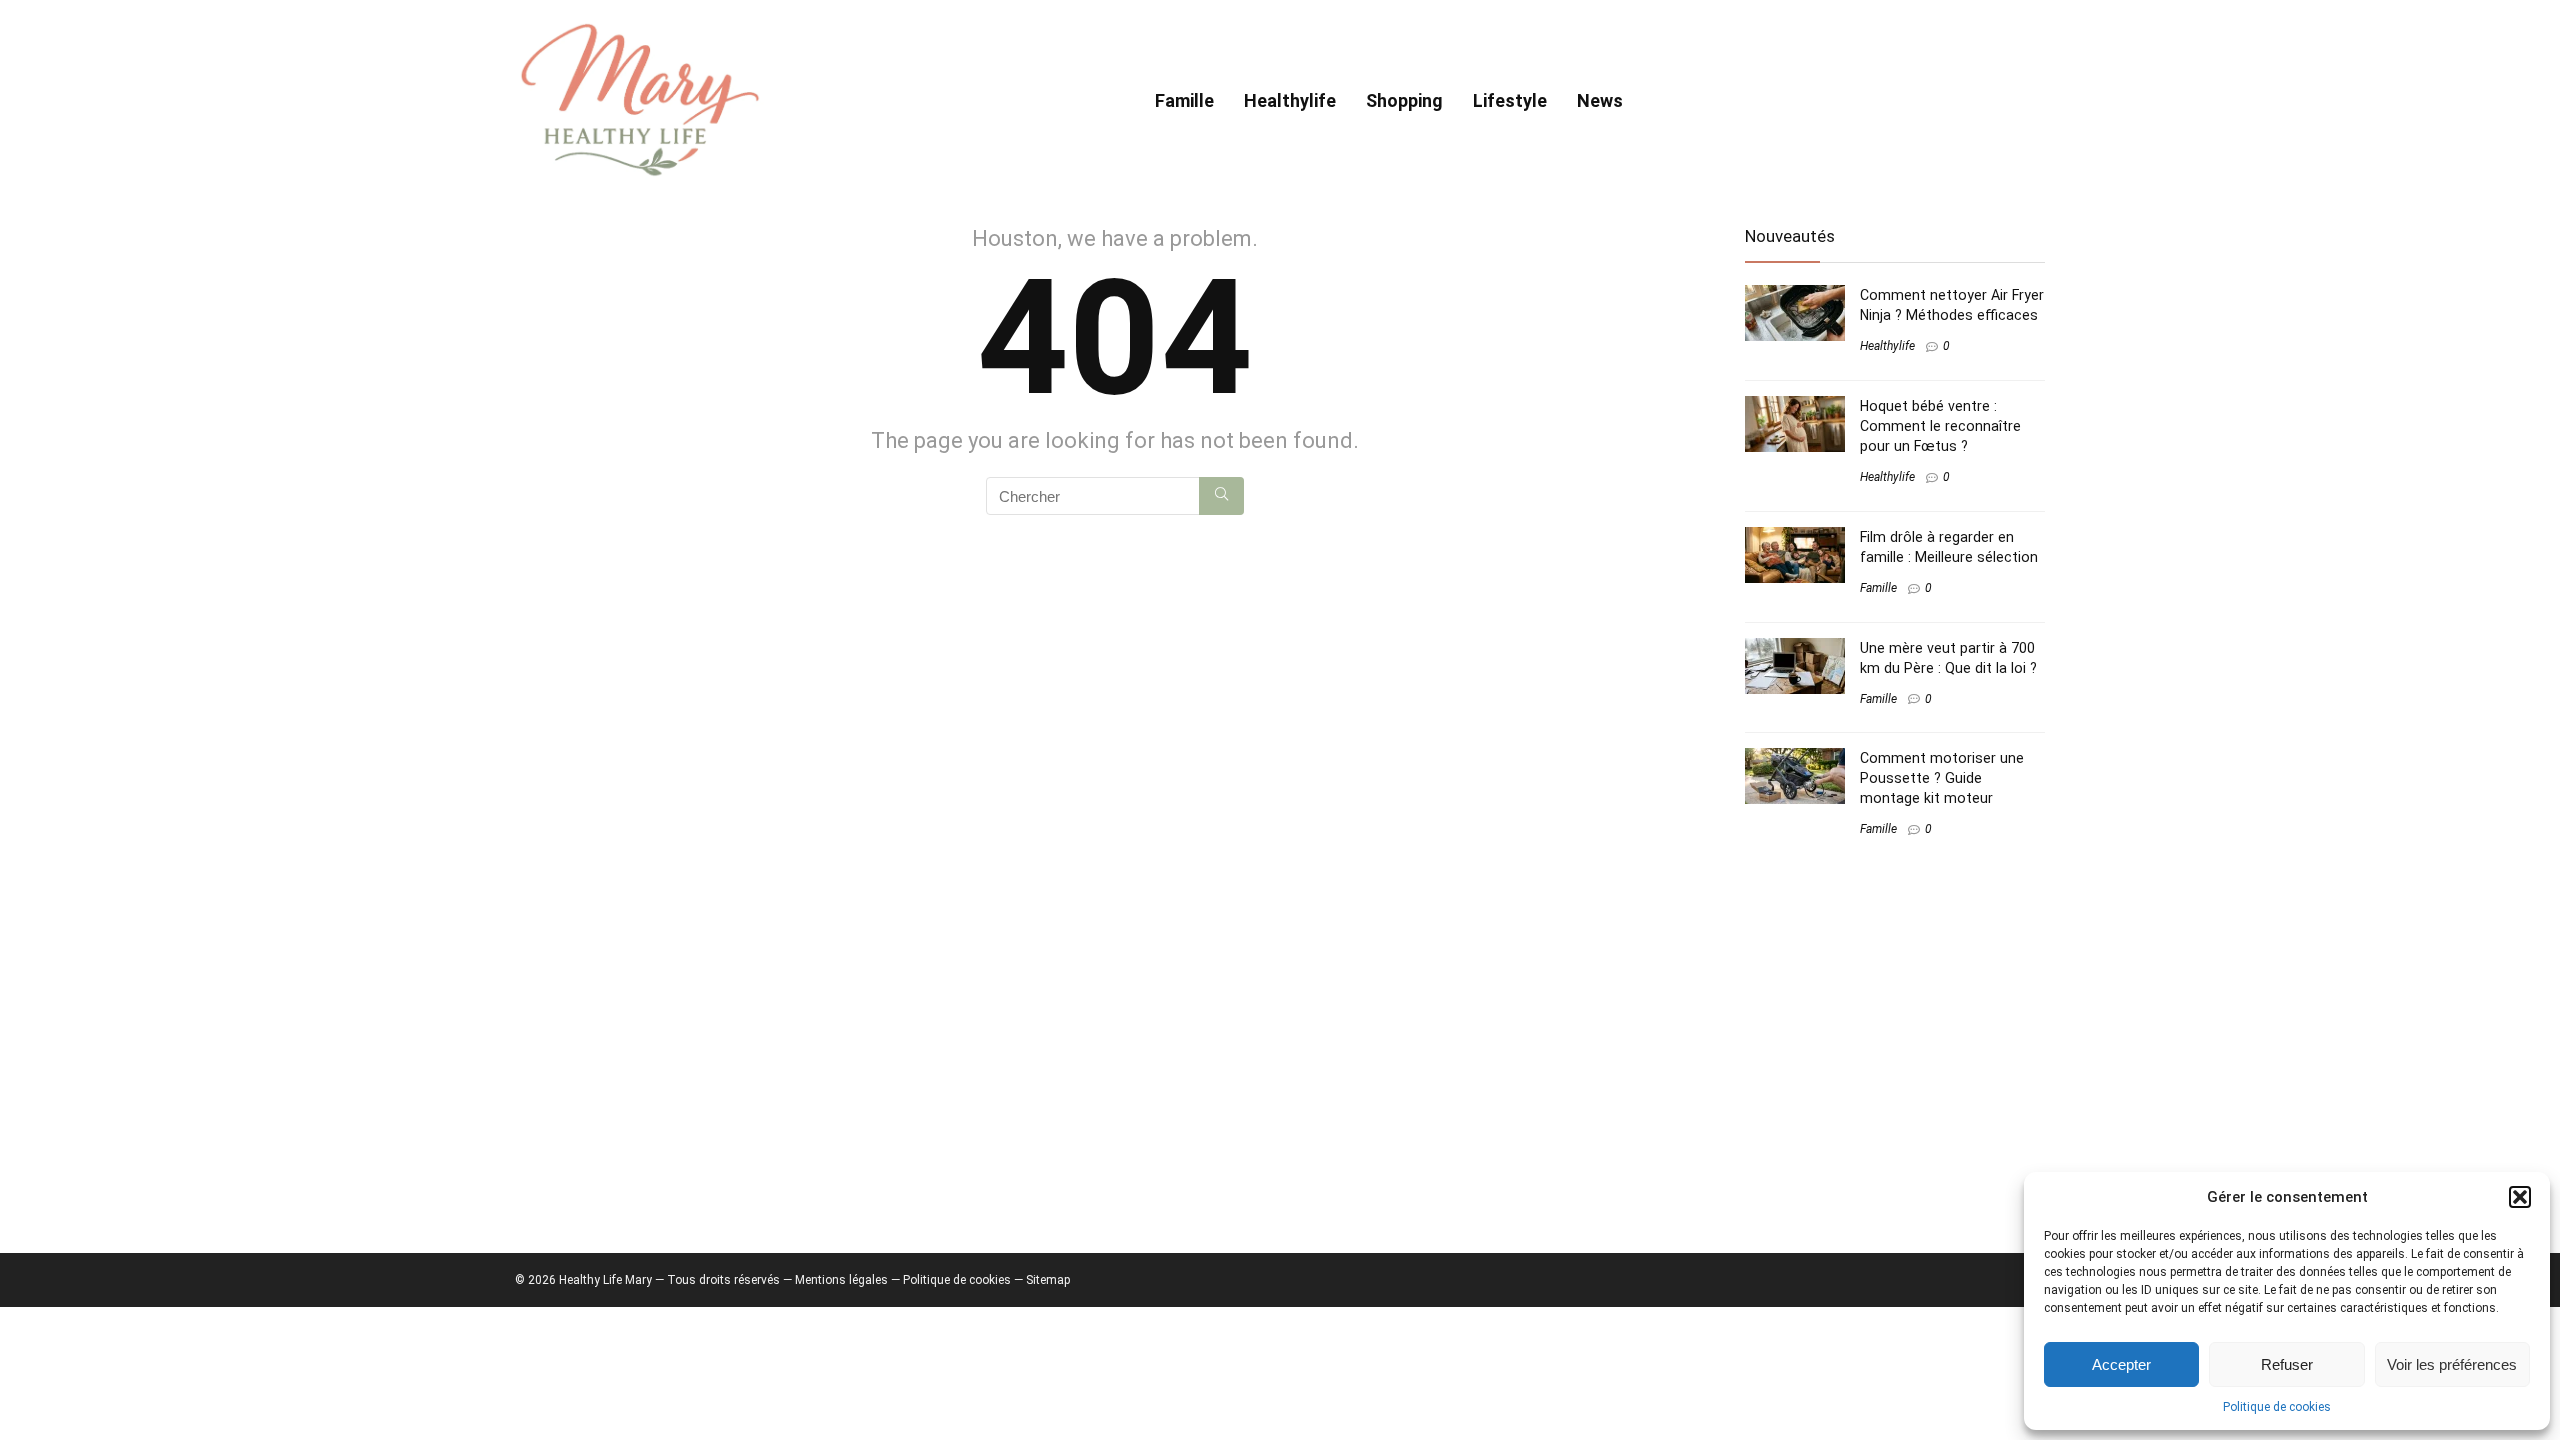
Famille (1184, 100)
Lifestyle (1510, 100)
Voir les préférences (2452, 1364)
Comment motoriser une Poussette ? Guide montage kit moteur (1942, 778)
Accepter (2121, 1364)
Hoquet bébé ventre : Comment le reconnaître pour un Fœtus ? (1940, 426)
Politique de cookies (2277, 1407)
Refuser (2287, 1364)
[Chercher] (1221, 496)
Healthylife (1290, 100)
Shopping (1404, 100)
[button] (2520, 1197)
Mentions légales (841, 1280)
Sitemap (1048, 1280)
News (1600, 100)
